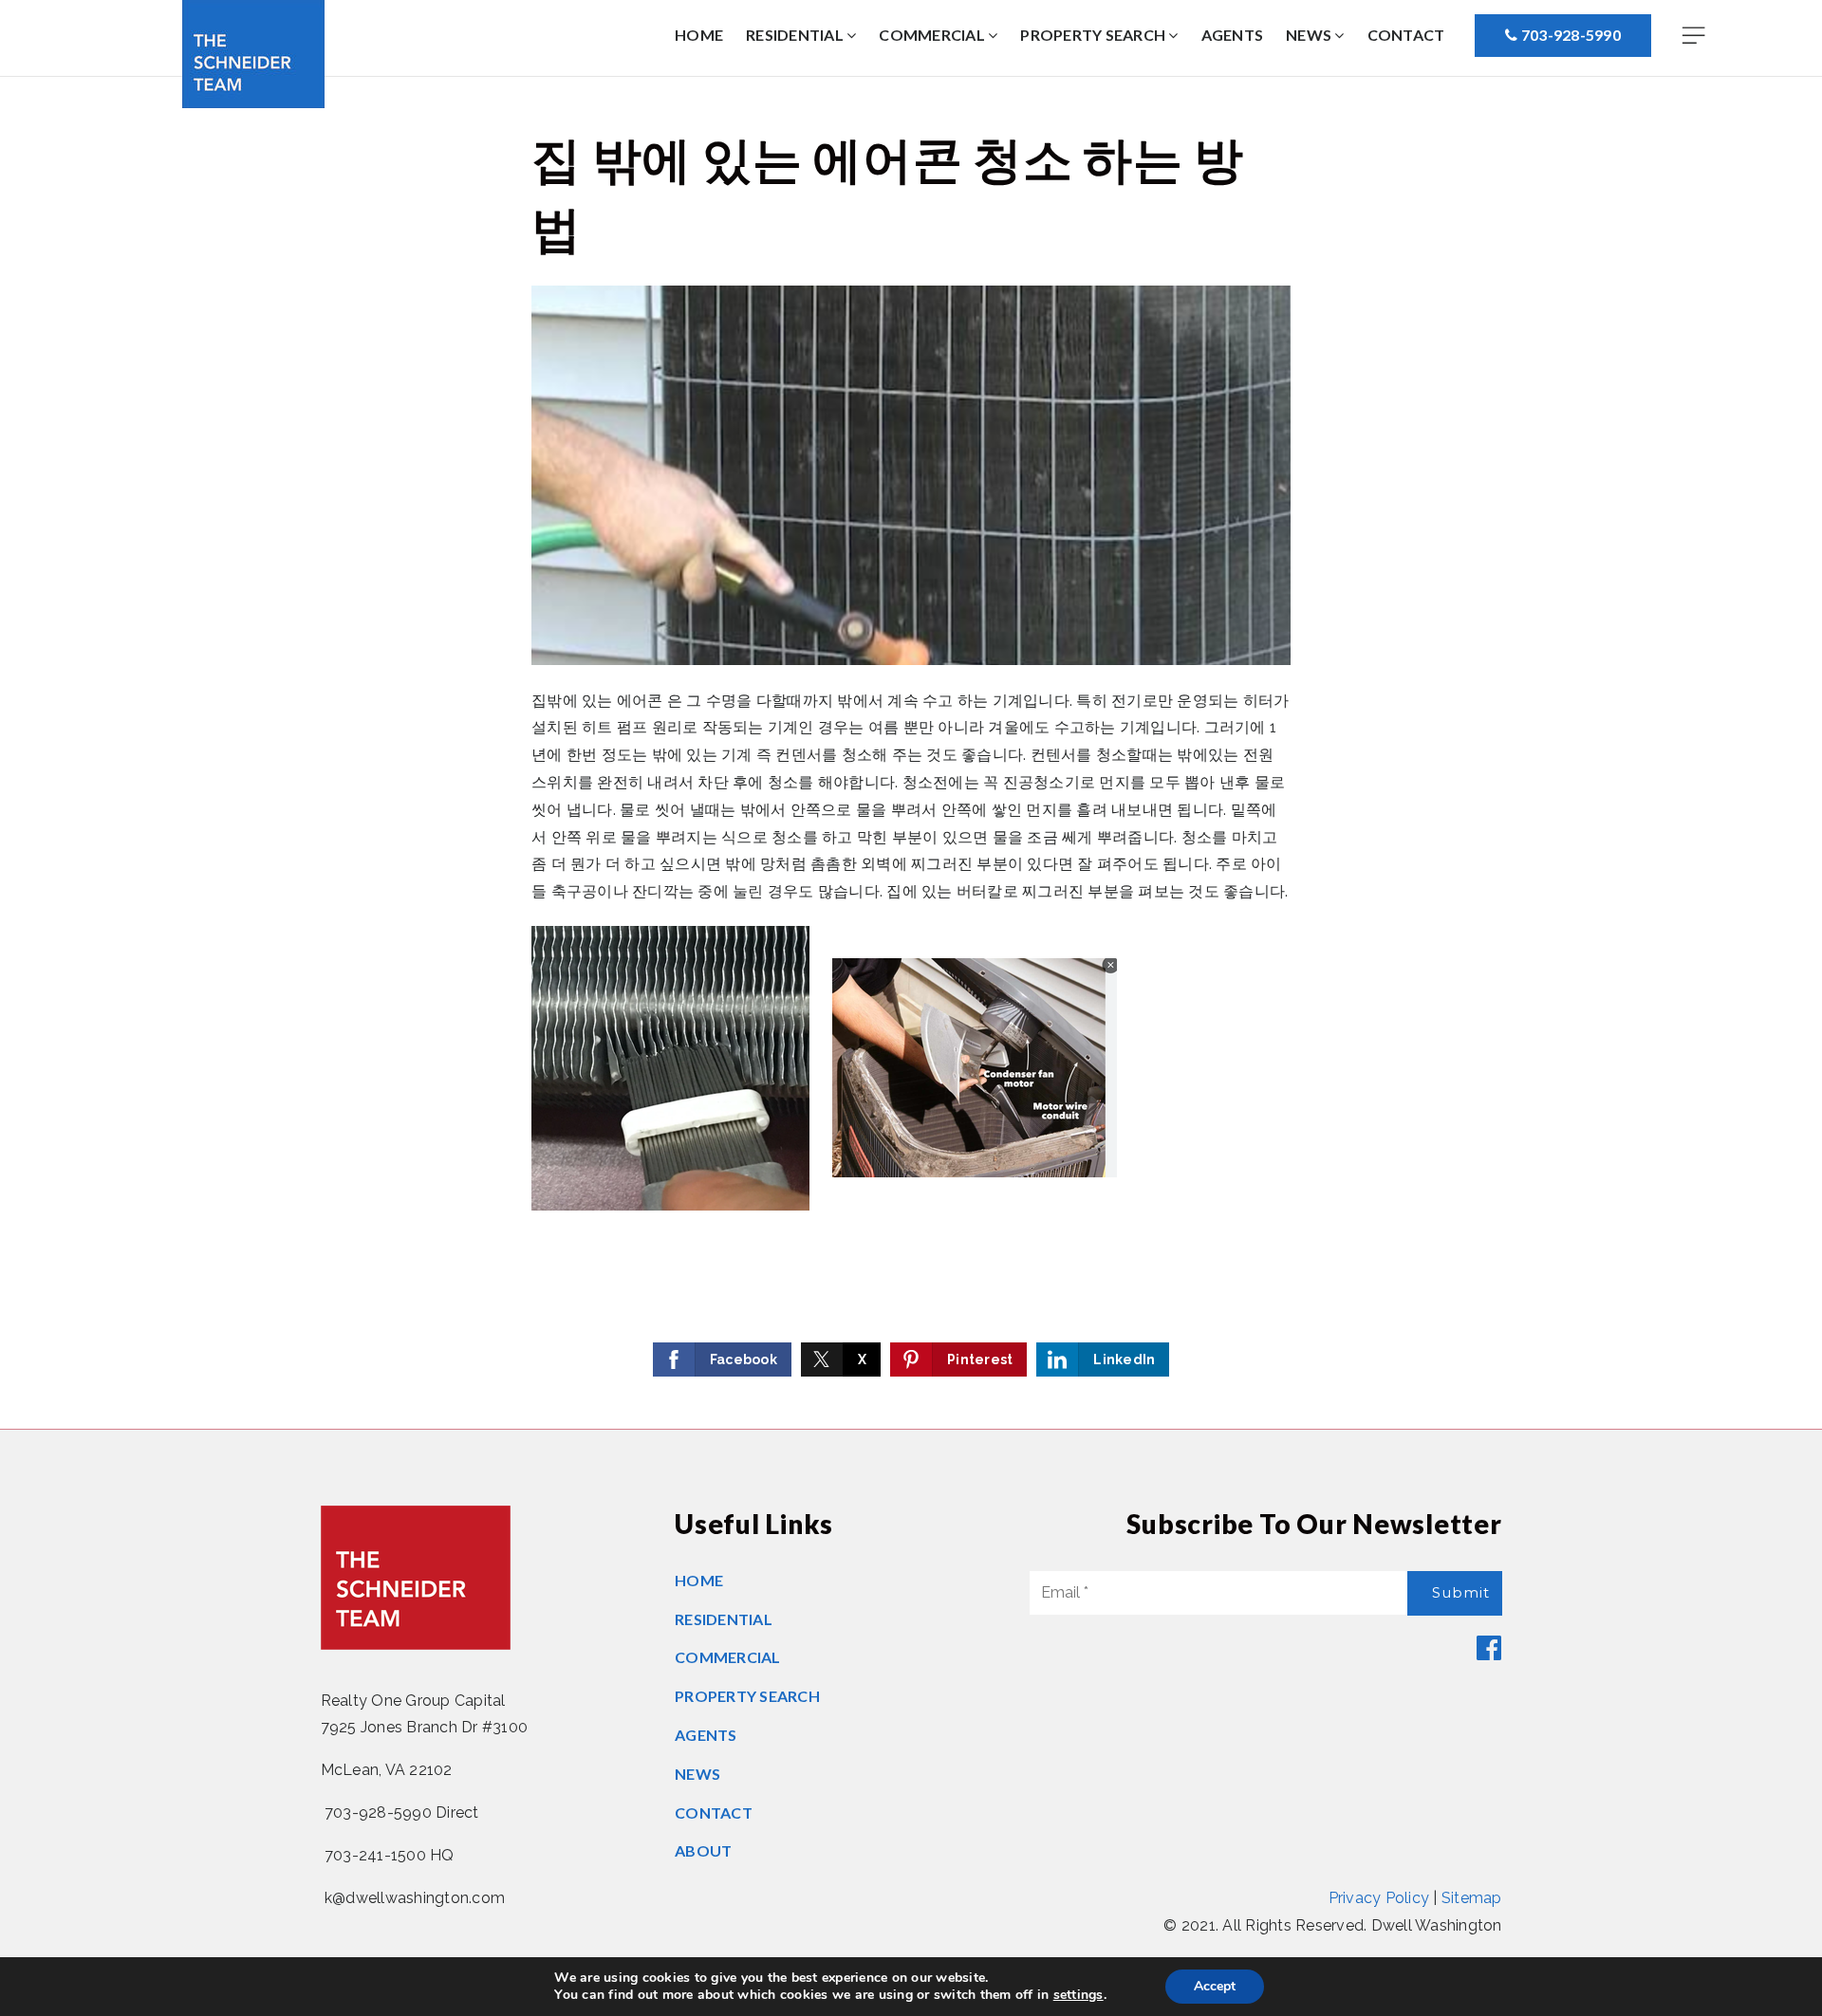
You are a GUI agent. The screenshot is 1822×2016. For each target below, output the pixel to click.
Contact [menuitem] (1406, 35)
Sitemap (1472, 1898)
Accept (1215, 1986)
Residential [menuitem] (796, 35)
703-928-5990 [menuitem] (1570, 35)
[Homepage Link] (253, 53)
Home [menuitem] (699, 35)
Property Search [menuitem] (1094, 35)
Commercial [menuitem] (933, 35)
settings (1078, 1995)
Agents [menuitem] (1233, 35)
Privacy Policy (1379, 1898)
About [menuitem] (703, 1850)
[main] (911, 753)
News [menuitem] (1310, 35)
